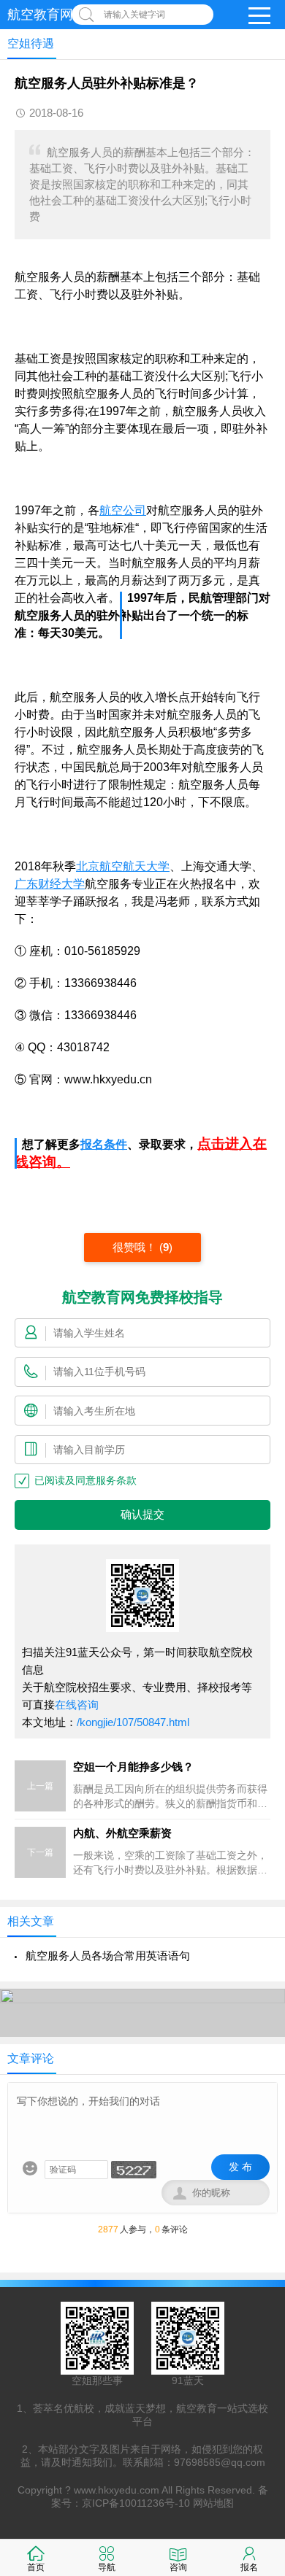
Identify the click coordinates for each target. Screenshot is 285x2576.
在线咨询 (77, 1705)
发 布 (240, 2167)
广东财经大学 (50, 884)
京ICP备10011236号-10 (136, 2503)
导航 (107, 2567)
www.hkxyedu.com (117, 2490)
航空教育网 (40, 15)
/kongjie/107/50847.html (133, 1722)
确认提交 (142, 1515)
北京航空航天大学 (123, 866)
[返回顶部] (255, 2303)
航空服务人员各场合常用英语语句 (108, 1956)
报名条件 (104, 1144)
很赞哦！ (136, 1247)
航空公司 (123, 510)
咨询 (178, 2567)
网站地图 (213, 2503)
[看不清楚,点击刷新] (134, 2170)
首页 (36, 2567)
